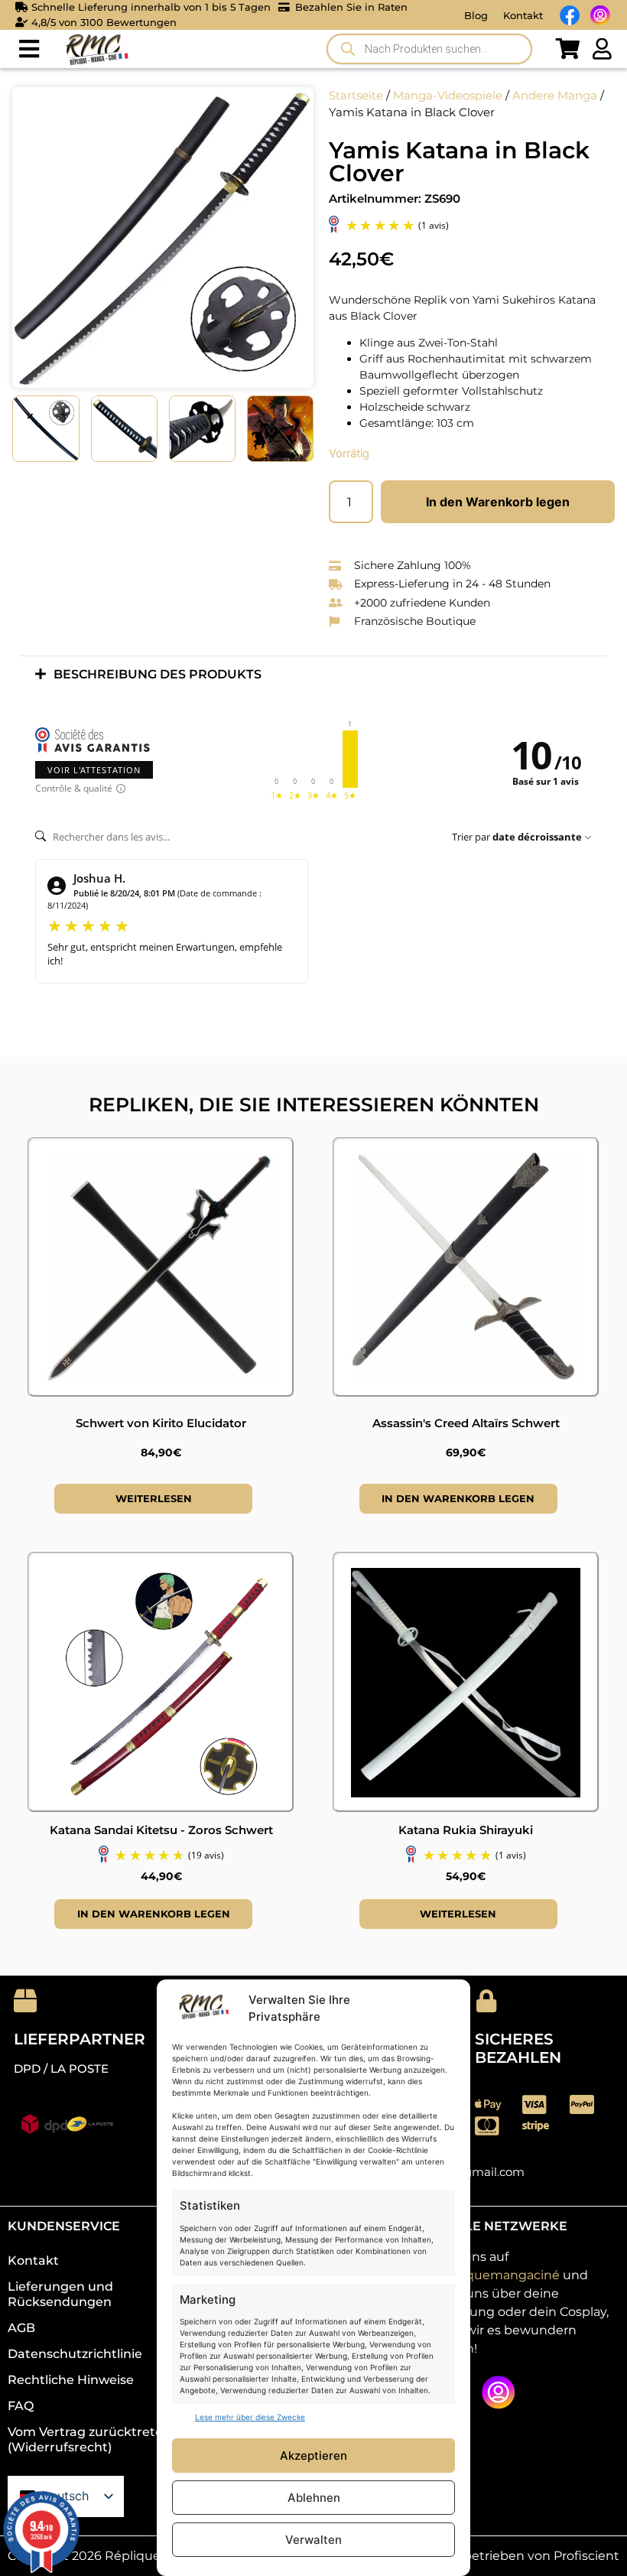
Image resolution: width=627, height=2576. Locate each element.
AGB (21, 2328)
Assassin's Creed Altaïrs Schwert (466, 1423)
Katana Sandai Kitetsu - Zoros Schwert (161, 1830)
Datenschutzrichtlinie (75, 2354)
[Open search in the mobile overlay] (429, 49)
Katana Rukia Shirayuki (466, 1830)
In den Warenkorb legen (498, 502)
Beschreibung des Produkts (158, 674)
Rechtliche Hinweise (71, 2380)
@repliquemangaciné (493, 2275)
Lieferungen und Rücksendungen (60, 2294)
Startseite (356, 96)
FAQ (21, 2406)
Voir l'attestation (94, 770)
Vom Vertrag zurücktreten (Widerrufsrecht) (89, 2439)
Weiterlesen (154, 1498)
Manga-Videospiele (448, 96)
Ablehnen (314, 2498)
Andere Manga (555, 96)
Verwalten (313, 2540)
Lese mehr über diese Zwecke (250, 2417)
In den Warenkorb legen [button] (458, 1498)
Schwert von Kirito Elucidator (161, 1423)
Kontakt (523, 15)
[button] (29, 49)
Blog (476, 15)
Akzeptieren (313, 2456)
